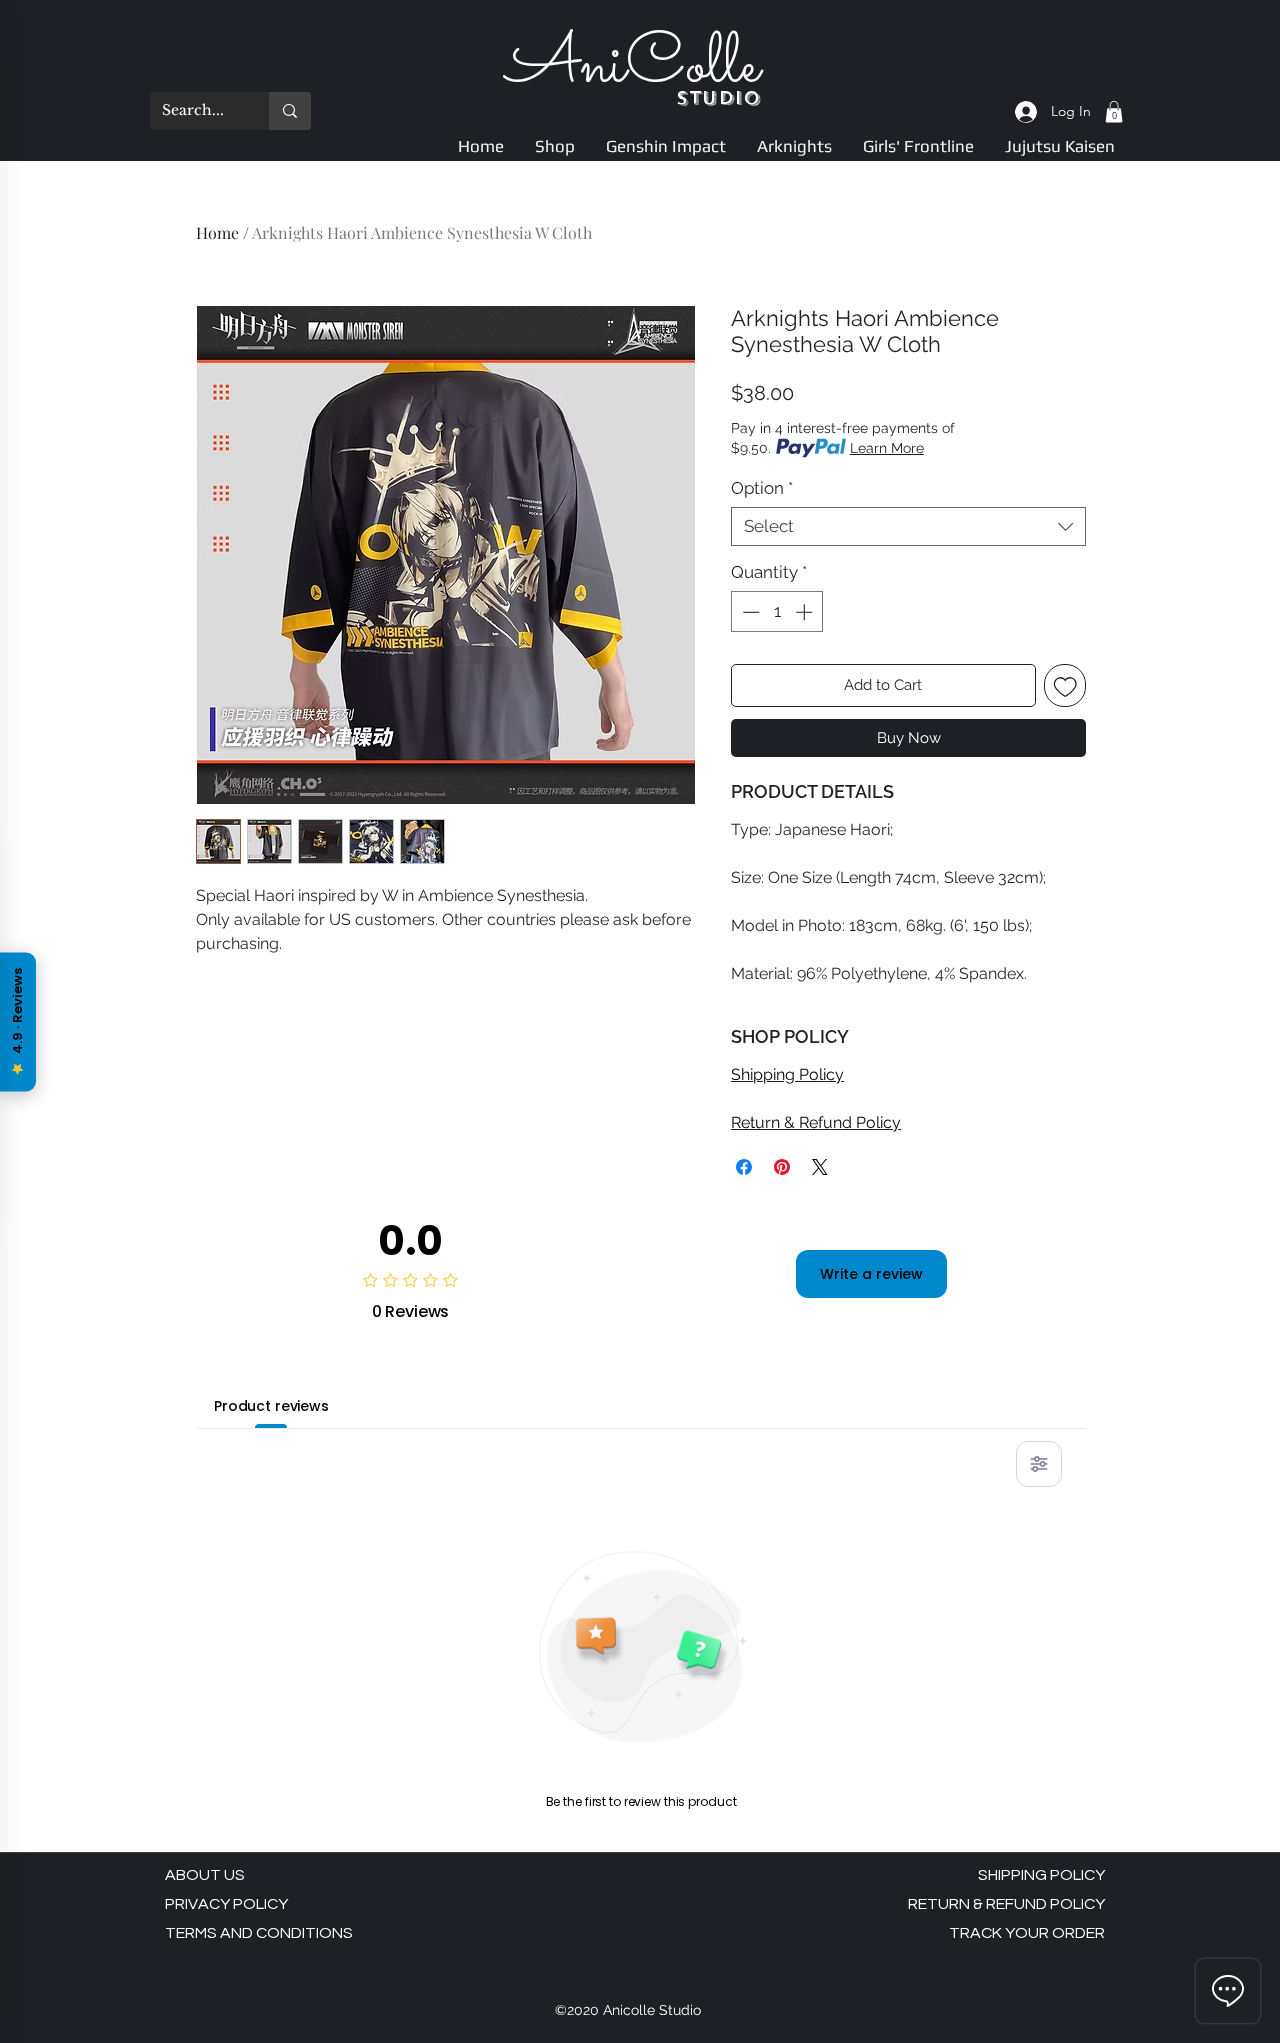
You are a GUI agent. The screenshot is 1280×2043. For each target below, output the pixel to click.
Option (762, 488)
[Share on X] (820, 1167)
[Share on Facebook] (744, 1167)
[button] (1114, 112)
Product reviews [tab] (271, 1406)
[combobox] (908, 526)
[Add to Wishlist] (1065, 685)
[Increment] (806, 612)
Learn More (887, 448)
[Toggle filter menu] (1039, 1464)
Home (217, 232)
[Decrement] (749, 612)
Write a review (871, 1274)
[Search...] (290, 111)
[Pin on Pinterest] (782, 1167)
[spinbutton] (777, 612)
